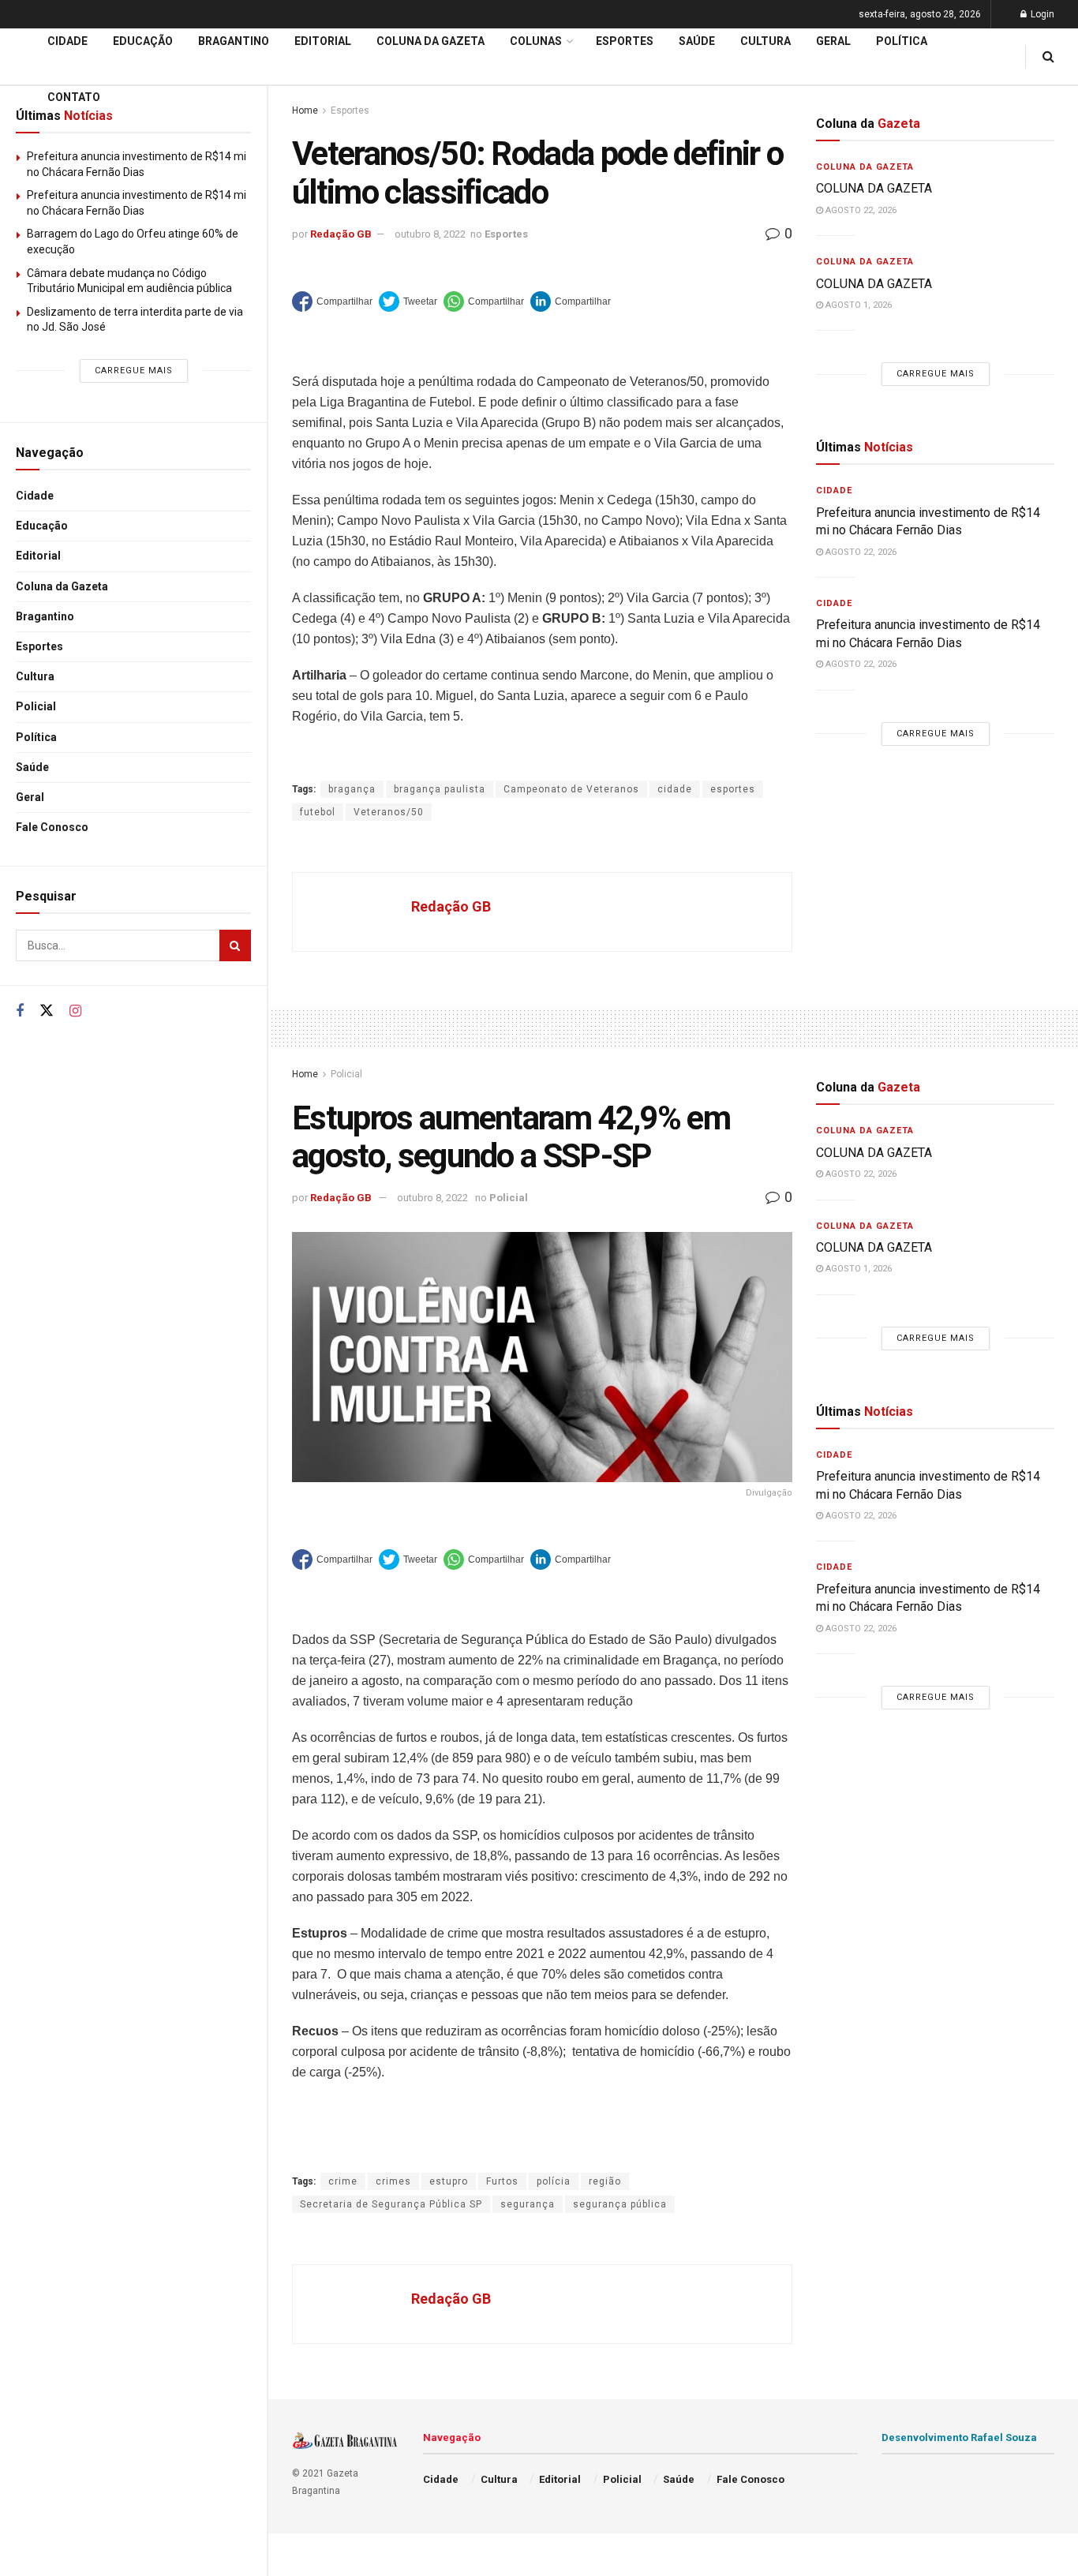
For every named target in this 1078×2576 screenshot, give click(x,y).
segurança (528, 2204)
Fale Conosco (52, 827)
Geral (30, 797)
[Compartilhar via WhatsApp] (484, 301)
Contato (74, 97)
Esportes (39, 646)
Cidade (35, 496)
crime (343, 2181)
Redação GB (341, 234)
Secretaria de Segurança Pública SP (391, 2204)
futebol (318, 812)
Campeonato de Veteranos (571, 789)
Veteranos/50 (389, 812)
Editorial (38, 556)
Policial (36, 706)
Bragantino (45, 616)
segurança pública (620, 2204)
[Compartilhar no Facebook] (332, 301)
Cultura (35, 676)
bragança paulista (440, 789)
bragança (352, 789)
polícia (554, 2181)
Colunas (536, 41)
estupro (449, 2181)
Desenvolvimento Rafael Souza (959, 2437)
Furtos (502, 2181)
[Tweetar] (408, 301)
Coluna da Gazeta (62, 586)
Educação (42, 526)
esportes (733, 789)
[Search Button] (235, 945)
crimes (393, 2181)
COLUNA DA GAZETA (874, 188)
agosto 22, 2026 (860, 210)
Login (1041, 14)
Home (305, 1074)
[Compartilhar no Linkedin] (571, 301)
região (605, 2181)
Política (36, 737)
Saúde (32, 767)
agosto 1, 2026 (857, 305)
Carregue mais (134, 371)
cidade (675, 789)
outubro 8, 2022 (430, 234)
